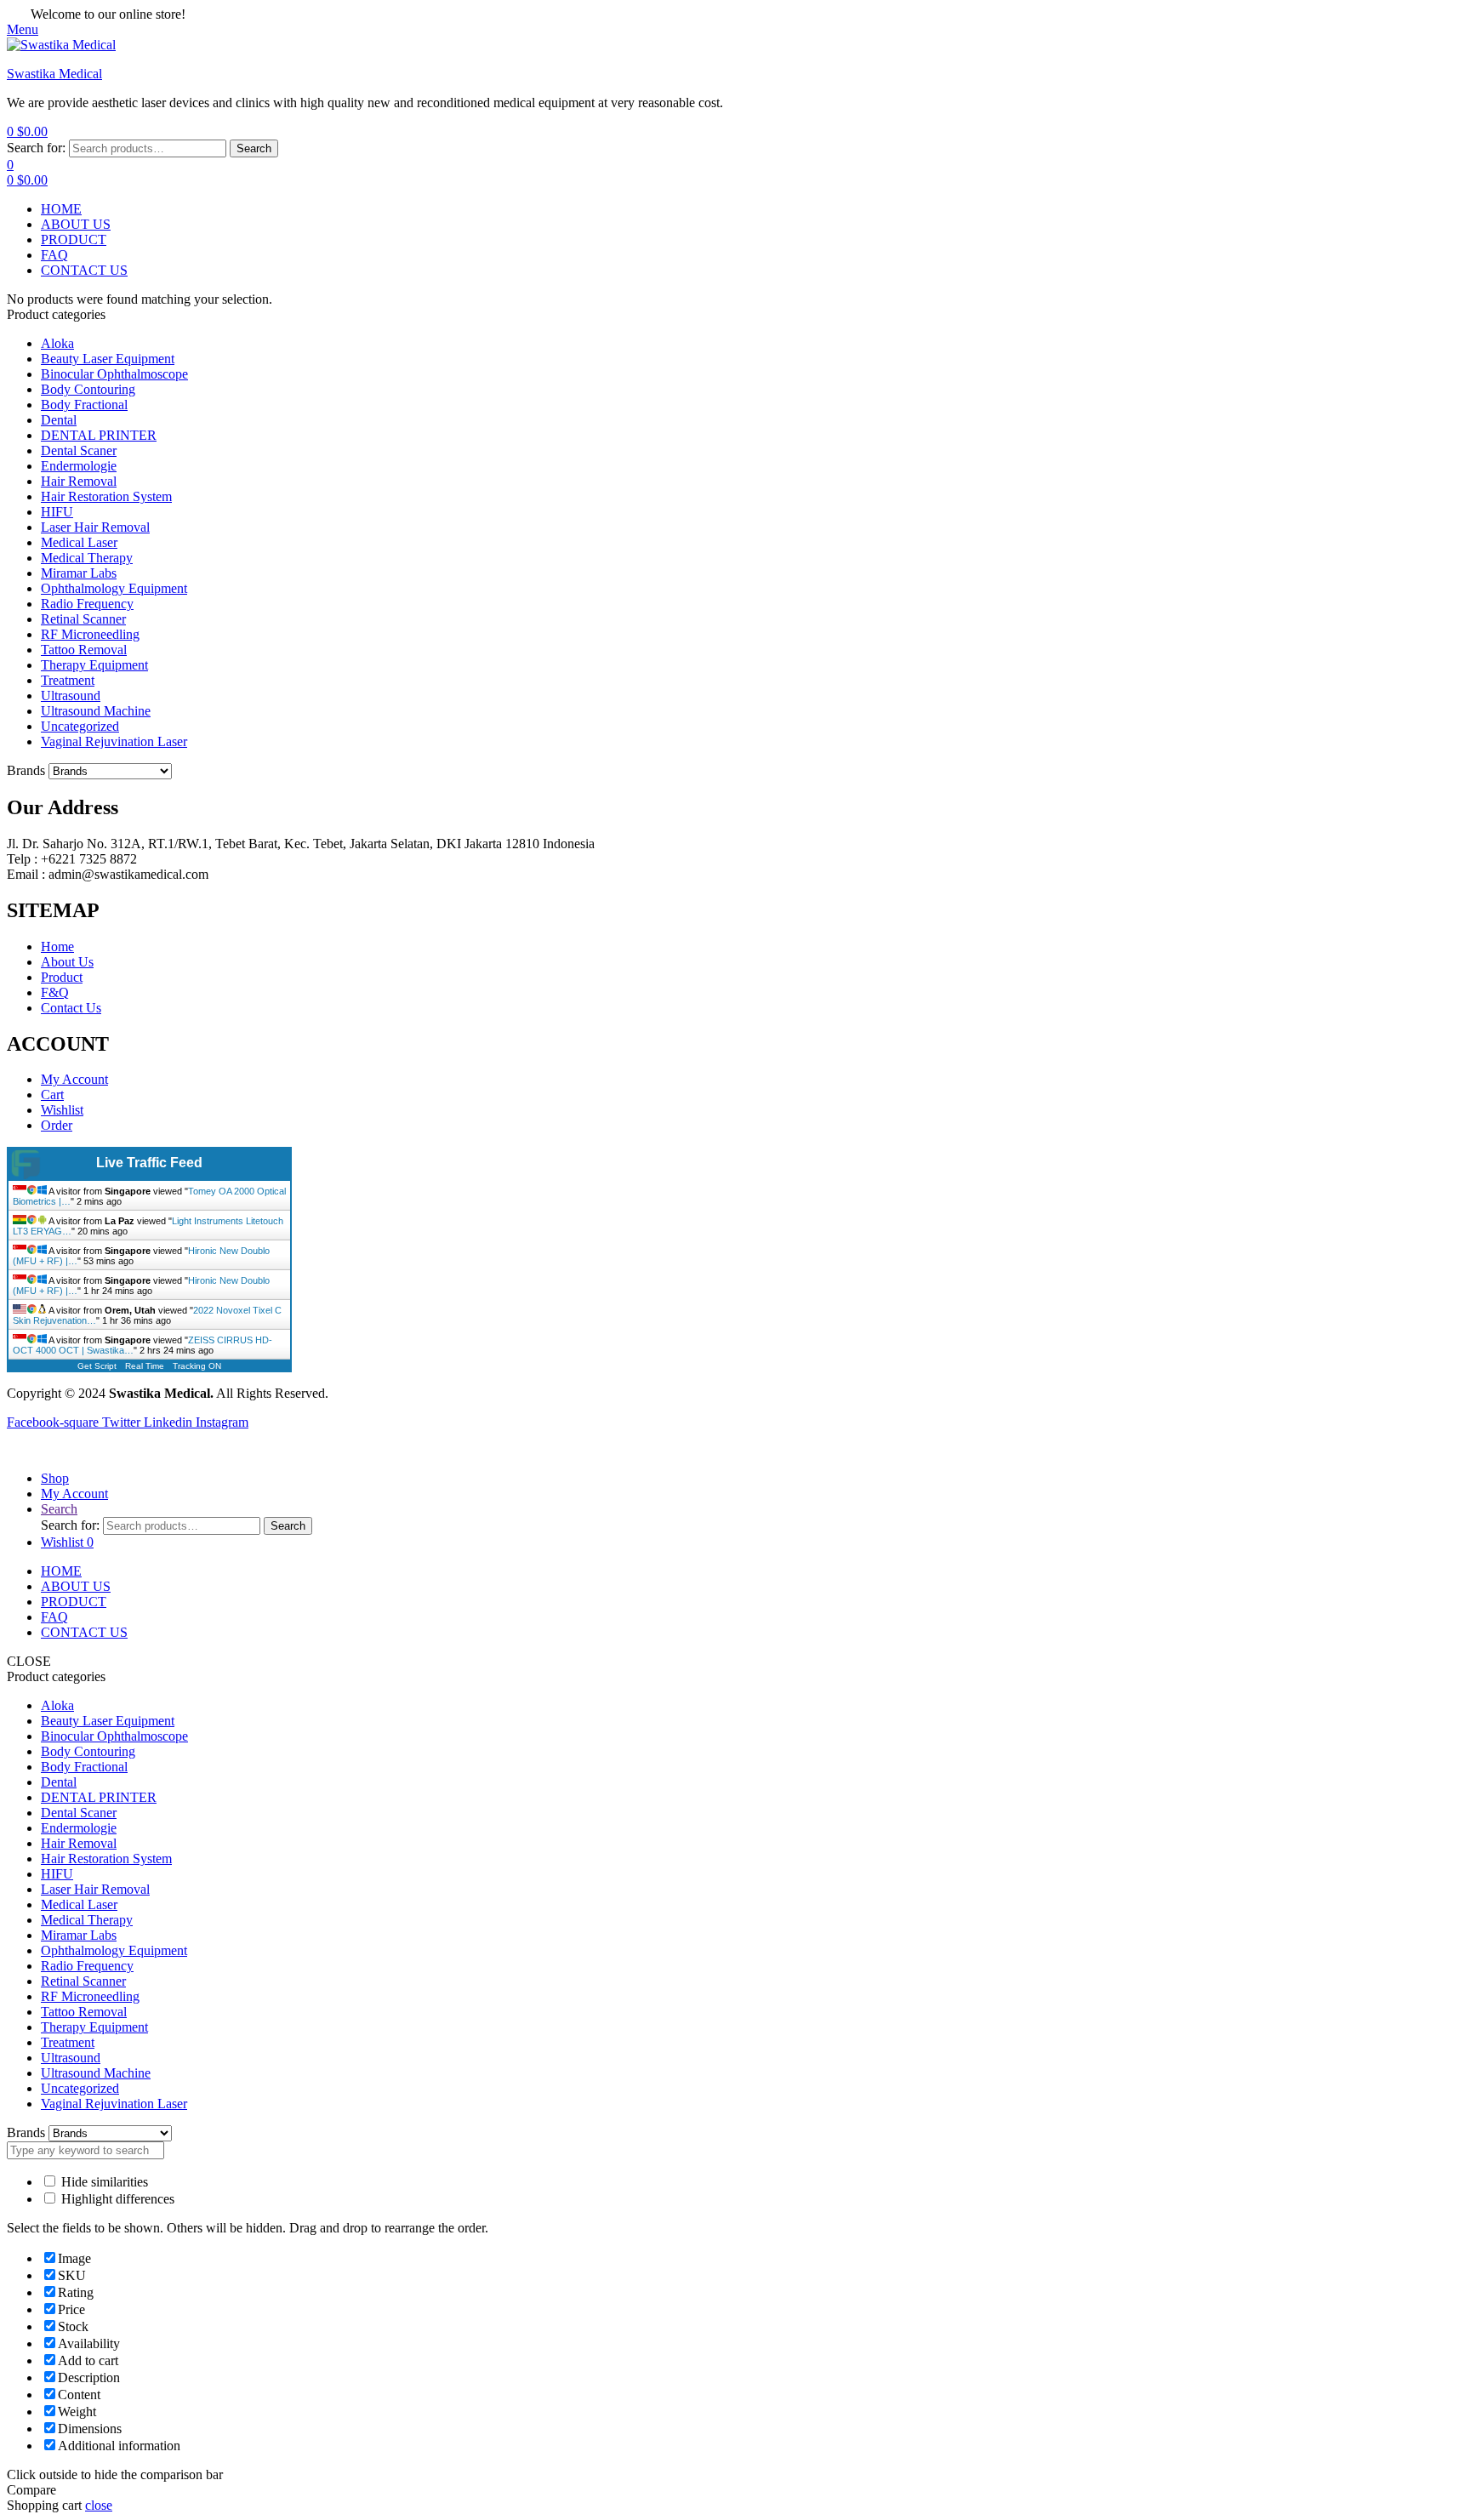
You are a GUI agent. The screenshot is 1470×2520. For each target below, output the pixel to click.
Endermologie (79, 466)
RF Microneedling (90, 634)
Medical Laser (79, 542)
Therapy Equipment (94, 665)
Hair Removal (79, 481)
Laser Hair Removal (95, 527)
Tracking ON (197, 1366)
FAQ (54, 1617)
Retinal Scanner (83, 619)
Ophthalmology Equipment (114, 588)
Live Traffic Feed (149, 1163)
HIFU (57, 512)
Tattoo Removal (84, 650)
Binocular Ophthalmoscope (114, 374)
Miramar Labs (79, 573)
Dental (59, 420)
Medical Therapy (87, 558)
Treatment (68, 680)
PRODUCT (74, 1602)
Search (254, 148)
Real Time (145, 1366)
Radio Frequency (87, 604)
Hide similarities (103, 2182)
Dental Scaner (79, 450)
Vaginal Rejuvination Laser (114, 741)
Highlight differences (116, 2199)
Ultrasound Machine (96, 711)
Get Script (97, 1366)
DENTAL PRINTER (99, 435)
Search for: (36, 148)
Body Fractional (84, 405)
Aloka (57, 343)
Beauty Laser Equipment (108, 359)
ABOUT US (76, 1586)
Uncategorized (80, 726)
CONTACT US (84, 1632)
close (99, 2505)
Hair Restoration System (106, 496)
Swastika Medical (54, 74)
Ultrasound (71, 696)
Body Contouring (88, 389)
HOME (61, 1571)
